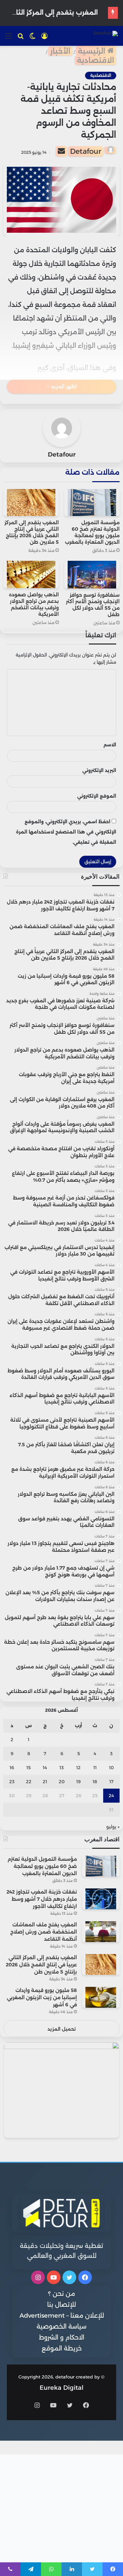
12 (78, 1767)
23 (12, 1781)
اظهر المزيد (63, 387)
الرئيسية (93, 51)
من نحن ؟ (62, 2294)
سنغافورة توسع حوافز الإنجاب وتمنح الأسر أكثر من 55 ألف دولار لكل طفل (93, 605)
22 (29, 1781)
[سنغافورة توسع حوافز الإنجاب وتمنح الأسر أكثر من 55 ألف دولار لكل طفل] (92, 574)
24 (111, 1795)
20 (62, 1781)
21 (45, 1781)
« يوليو (113, 1827)
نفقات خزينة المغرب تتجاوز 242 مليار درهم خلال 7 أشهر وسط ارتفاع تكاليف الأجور (42, 1899)
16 (12, 1767)
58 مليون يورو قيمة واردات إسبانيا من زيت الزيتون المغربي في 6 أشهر (42, 1997)
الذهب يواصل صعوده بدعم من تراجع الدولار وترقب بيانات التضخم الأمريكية (34, 604)
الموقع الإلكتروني (97, 796)
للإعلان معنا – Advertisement (62, 2316)
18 (95, 1781)
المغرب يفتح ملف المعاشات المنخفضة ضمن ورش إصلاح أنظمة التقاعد (44, 1932)
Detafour (86, 151)
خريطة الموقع (62, 2348)
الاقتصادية (95, 60)
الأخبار (60, 51)
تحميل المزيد (62, 2029)
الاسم (110, 745)
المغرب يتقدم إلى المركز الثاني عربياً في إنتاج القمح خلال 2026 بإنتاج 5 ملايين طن (32, 532)
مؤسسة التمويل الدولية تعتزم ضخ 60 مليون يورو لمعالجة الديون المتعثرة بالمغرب (92, 532)
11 (95, 1767)
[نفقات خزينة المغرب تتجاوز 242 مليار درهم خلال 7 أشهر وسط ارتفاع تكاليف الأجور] (101, 1899)
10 (111, 1767)
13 (62, 1767)
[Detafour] (105, 36)
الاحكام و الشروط (62, 2337)
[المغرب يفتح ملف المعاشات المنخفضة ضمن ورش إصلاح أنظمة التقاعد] (101, 1932)
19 (78, 1781)
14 (45, 1767)
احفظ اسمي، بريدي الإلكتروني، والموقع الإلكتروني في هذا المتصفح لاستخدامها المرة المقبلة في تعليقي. (66, 832)
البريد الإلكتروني (99, 770)
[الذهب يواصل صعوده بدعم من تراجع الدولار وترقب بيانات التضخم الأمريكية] (31, 574)
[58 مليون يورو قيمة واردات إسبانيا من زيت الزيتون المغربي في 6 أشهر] (101, 1997)
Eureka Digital (61, 2388)
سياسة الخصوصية (61, 2327)
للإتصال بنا (61, 2305)
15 (29, 1767)
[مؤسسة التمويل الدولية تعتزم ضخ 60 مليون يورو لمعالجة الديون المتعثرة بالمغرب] (92, 503)
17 (111, 1781)
